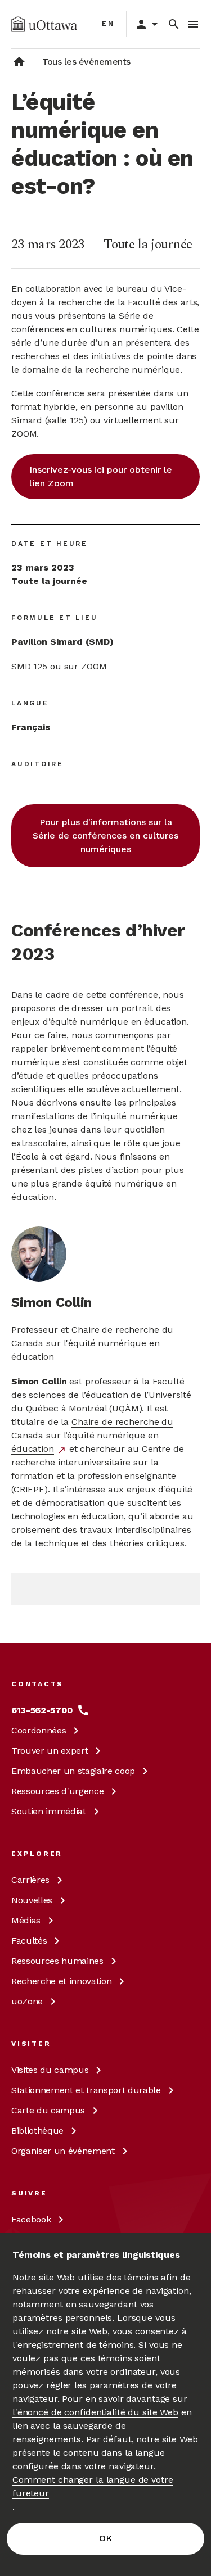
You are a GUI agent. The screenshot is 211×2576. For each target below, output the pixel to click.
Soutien (49, 1811)
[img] (44, 24)
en (108, 24)
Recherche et (61, 1981)
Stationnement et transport (86, 2090)
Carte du (48, 2110)
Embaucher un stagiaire (73, 1771)
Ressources (57, 1791)
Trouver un (50, 1751)
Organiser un (63, 2151)
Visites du (50, 2070)
